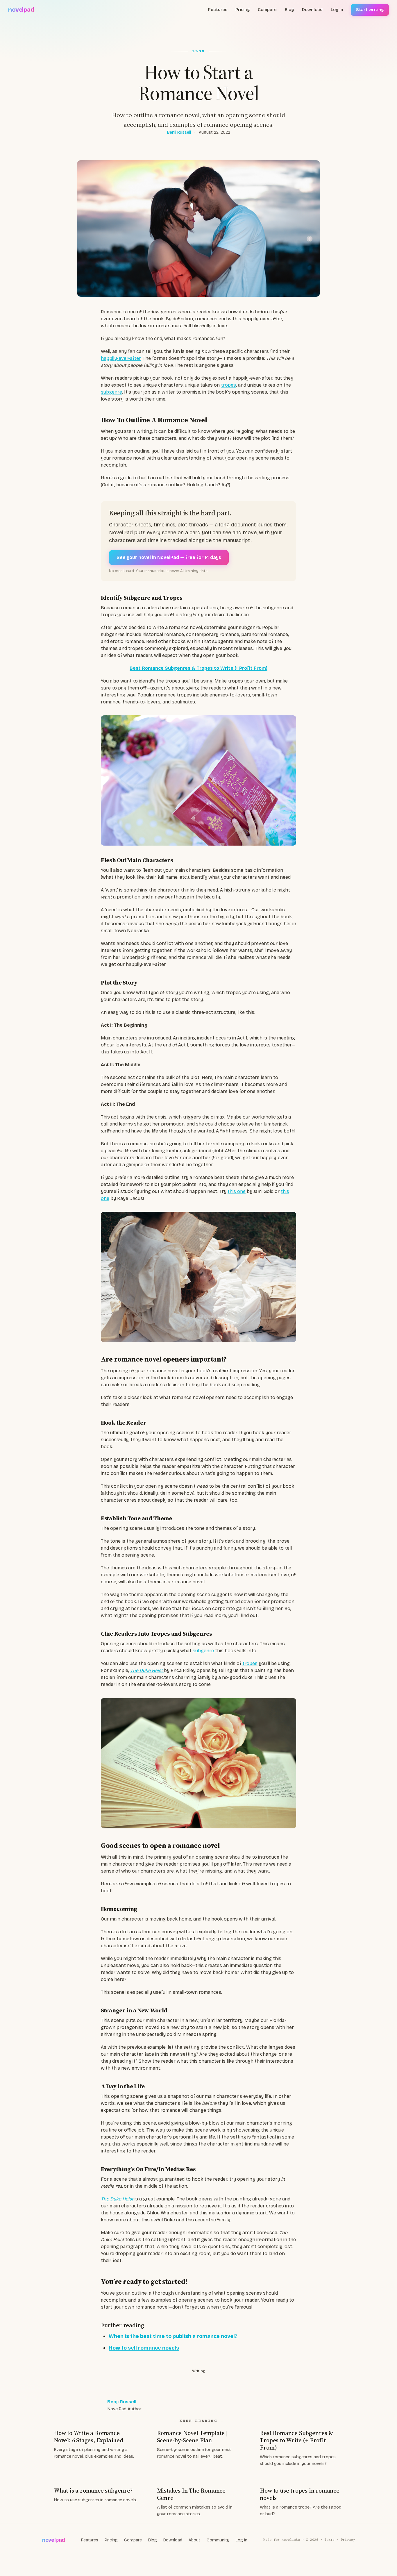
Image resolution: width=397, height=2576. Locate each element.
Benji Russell (179, 132)
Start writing (370, 10)
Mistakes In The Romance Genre (191, 2494)
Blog (289, 10)
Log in (337, 10)
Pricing (243, 10)
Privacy (348, 2540)
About (194, 2540)
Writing (199, 2371)
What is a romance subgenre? (93, 2491)
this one (237, 1191)
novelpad (21, 10)
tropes (228, 385)
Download (312, 10)
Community (218, 2540)
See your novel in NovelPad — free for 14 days (169, 557)
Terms (329, 2540)
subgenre (111, 392)
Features (218, 10)
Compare (267, 10)
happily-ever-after (121, 358)
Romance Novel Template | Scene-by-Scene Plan (192, 2437)
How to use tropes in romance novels (299, 2494)
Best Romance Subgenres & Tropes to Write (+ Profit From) (296, 2440)
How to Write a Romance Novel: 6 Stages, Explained (88, 2437)
